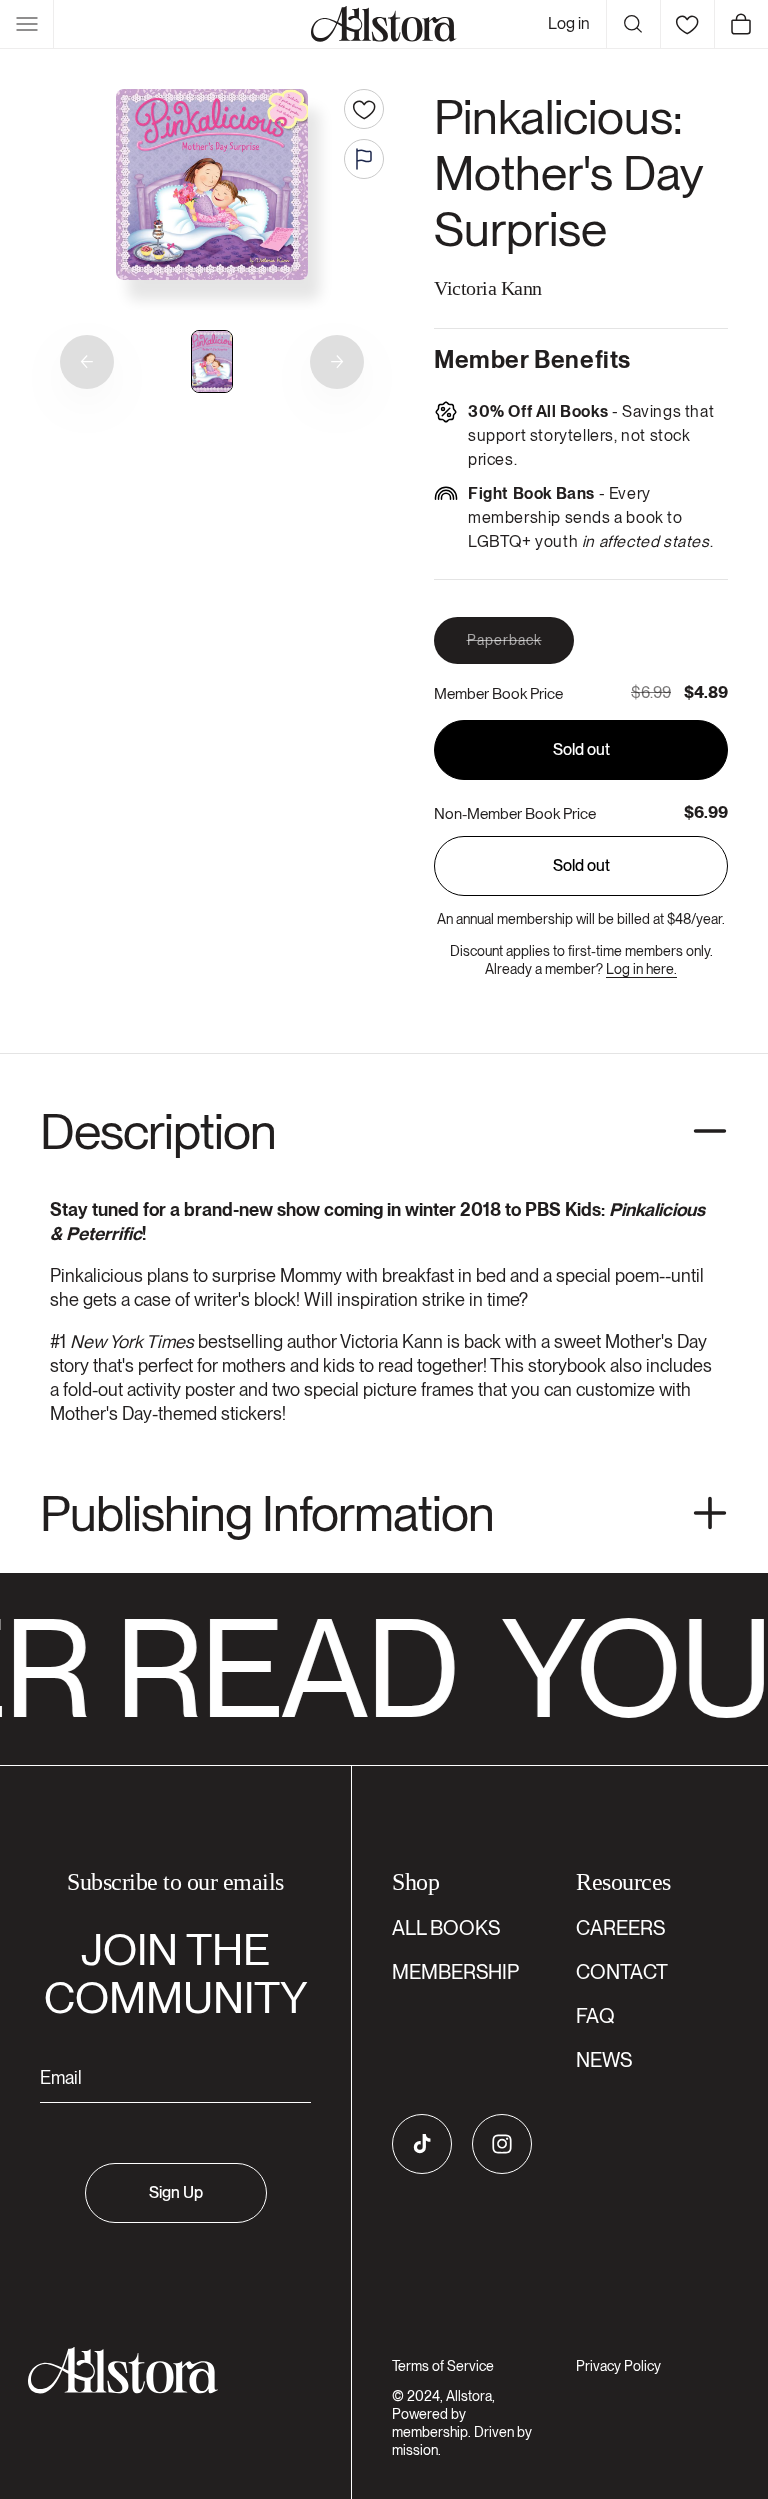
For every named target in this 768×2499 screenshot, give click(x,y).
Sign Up (176, 2192)
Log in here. (641, 969)
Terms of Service (443, 2366)
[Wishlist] (687, 24)
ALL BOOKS (446, 1928)
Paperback (520, 647)
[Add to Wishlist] (364, 109)
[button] (27, 24)
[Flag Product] (364, 159)
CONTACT (622, 1972)
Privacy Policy (618, 2366)
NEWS (604, 2060)
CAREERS (620, 1928)
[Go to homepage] (163, 2370)
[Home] (384, 24)
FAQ (595, 2016)
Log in (569, 23)
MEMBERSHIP (455, 1972)
